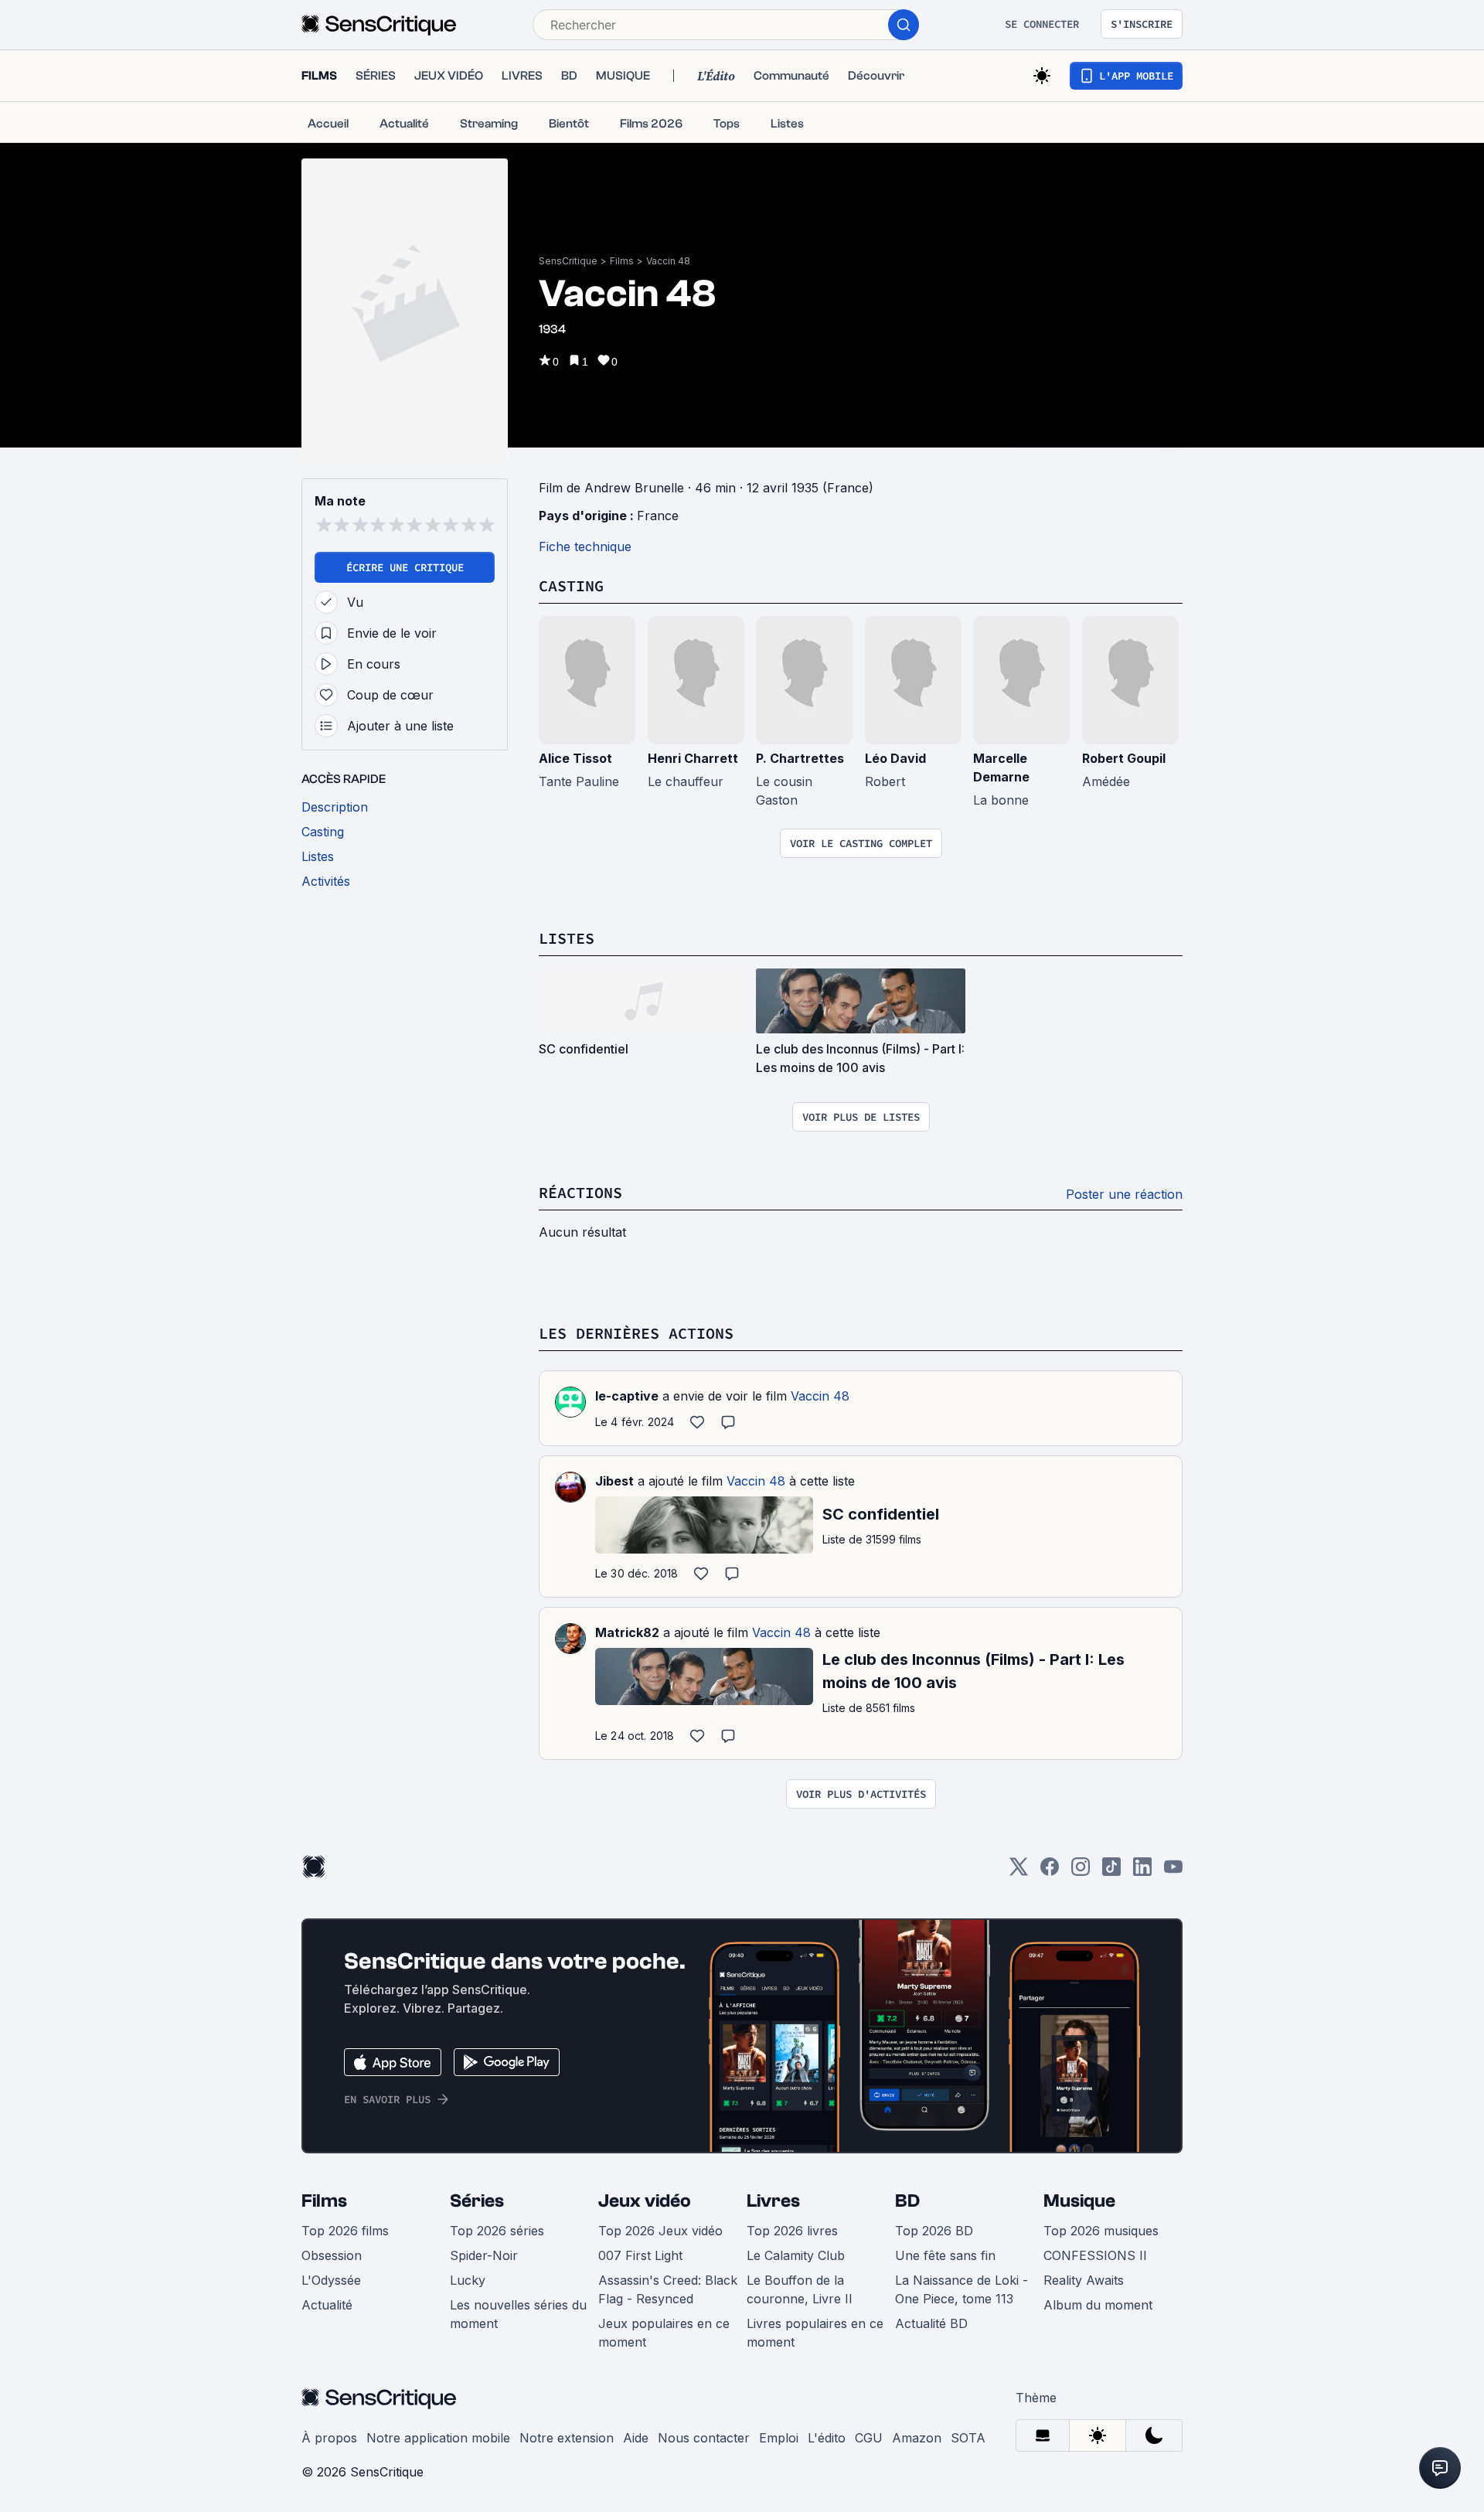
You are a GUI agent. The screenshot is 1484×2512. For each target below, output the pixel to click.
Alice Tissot (575, 758)
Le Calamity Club (796, 2255)
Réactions (580, 1192)
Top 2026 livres (792, 2231)
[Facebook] (1050, 1872)
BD (907, 2201)
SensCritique (568, 261)
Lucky (468, 2280)
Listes (567, 938)
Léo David (895, 758)
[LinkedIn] (1142, 1872)
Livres (773, 2201)
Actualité (327, 2305)
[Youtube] (1173, 1872)
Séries (477, 2201)
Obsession (332, 2255)
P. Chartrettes (800, 758)
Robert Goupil (1124, 758)
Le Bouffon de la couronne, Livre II (800, 2289)
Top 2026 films (345, 2231)
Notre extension (567, 2438)
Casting (571, 585)
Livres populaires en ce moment (815, 2333)
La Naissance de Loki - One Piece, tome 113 (962, 2289)
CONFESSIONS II (1095, 2255)
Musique (1079, 2201)
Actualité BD (931, 2323)
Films (622, 261)
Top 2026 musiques (1101, 2231)
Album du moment (1098, 2305)
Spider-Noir (484, 2255)
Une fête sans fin (945, 2255)
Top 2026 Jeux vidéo (660, 2231)
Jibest (614, 1481)
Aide (636, 2438)
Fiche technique (585, 546)
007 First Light (640, 2255)
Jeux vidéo (645, 2201)
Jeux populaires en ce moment (664, 2333)
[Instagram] (1081, 1872)
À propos (329, 2438)
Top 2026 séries (497, 2231)
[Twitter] (1019, 1872)
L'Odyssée (331, 2280)
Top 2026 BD (934, 2231)
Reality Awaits (1084, 2280)
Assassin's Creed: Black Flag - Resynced (668, 2289)
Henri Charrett (693, 758)
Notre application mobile (438, 2438)
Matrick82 (627, 1632)
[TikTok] (1111, 1872)
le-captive (627, 1396)
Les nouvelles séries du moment (518, 2314)
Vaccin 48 (668, 261)
